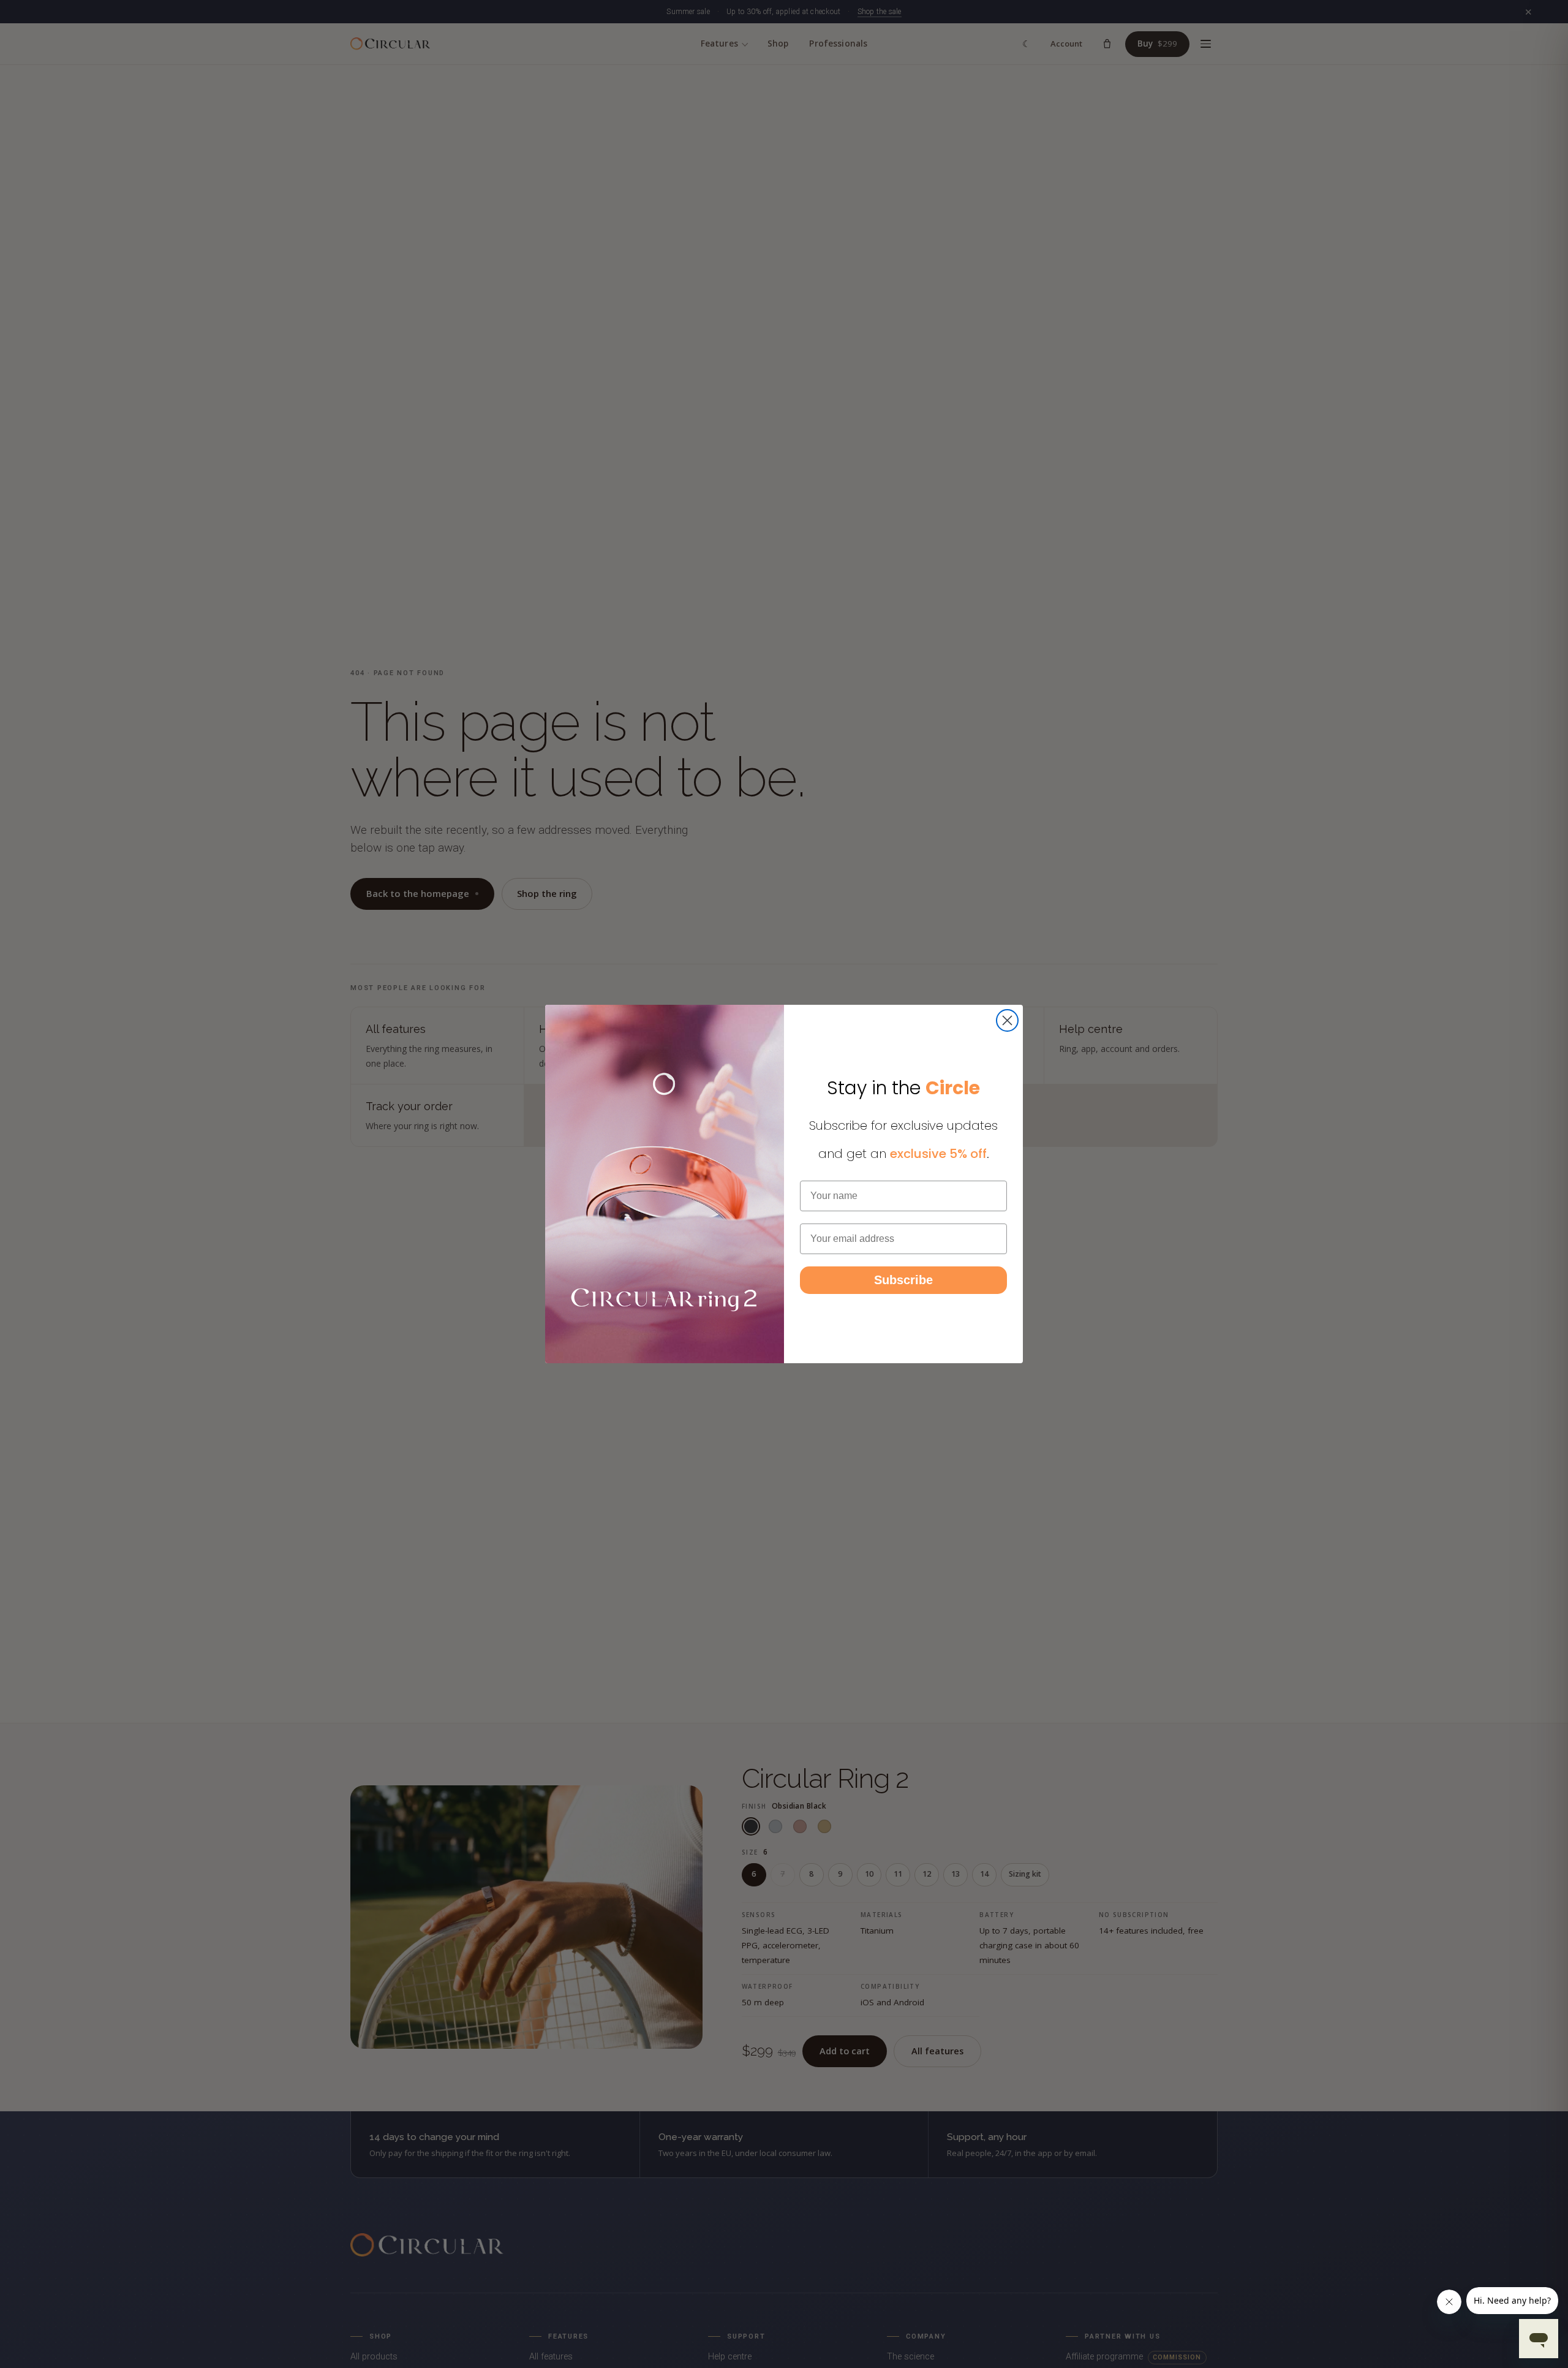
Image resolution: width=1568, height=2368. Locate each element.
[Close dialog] (1007, 1020)
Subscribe (903, 1280)
